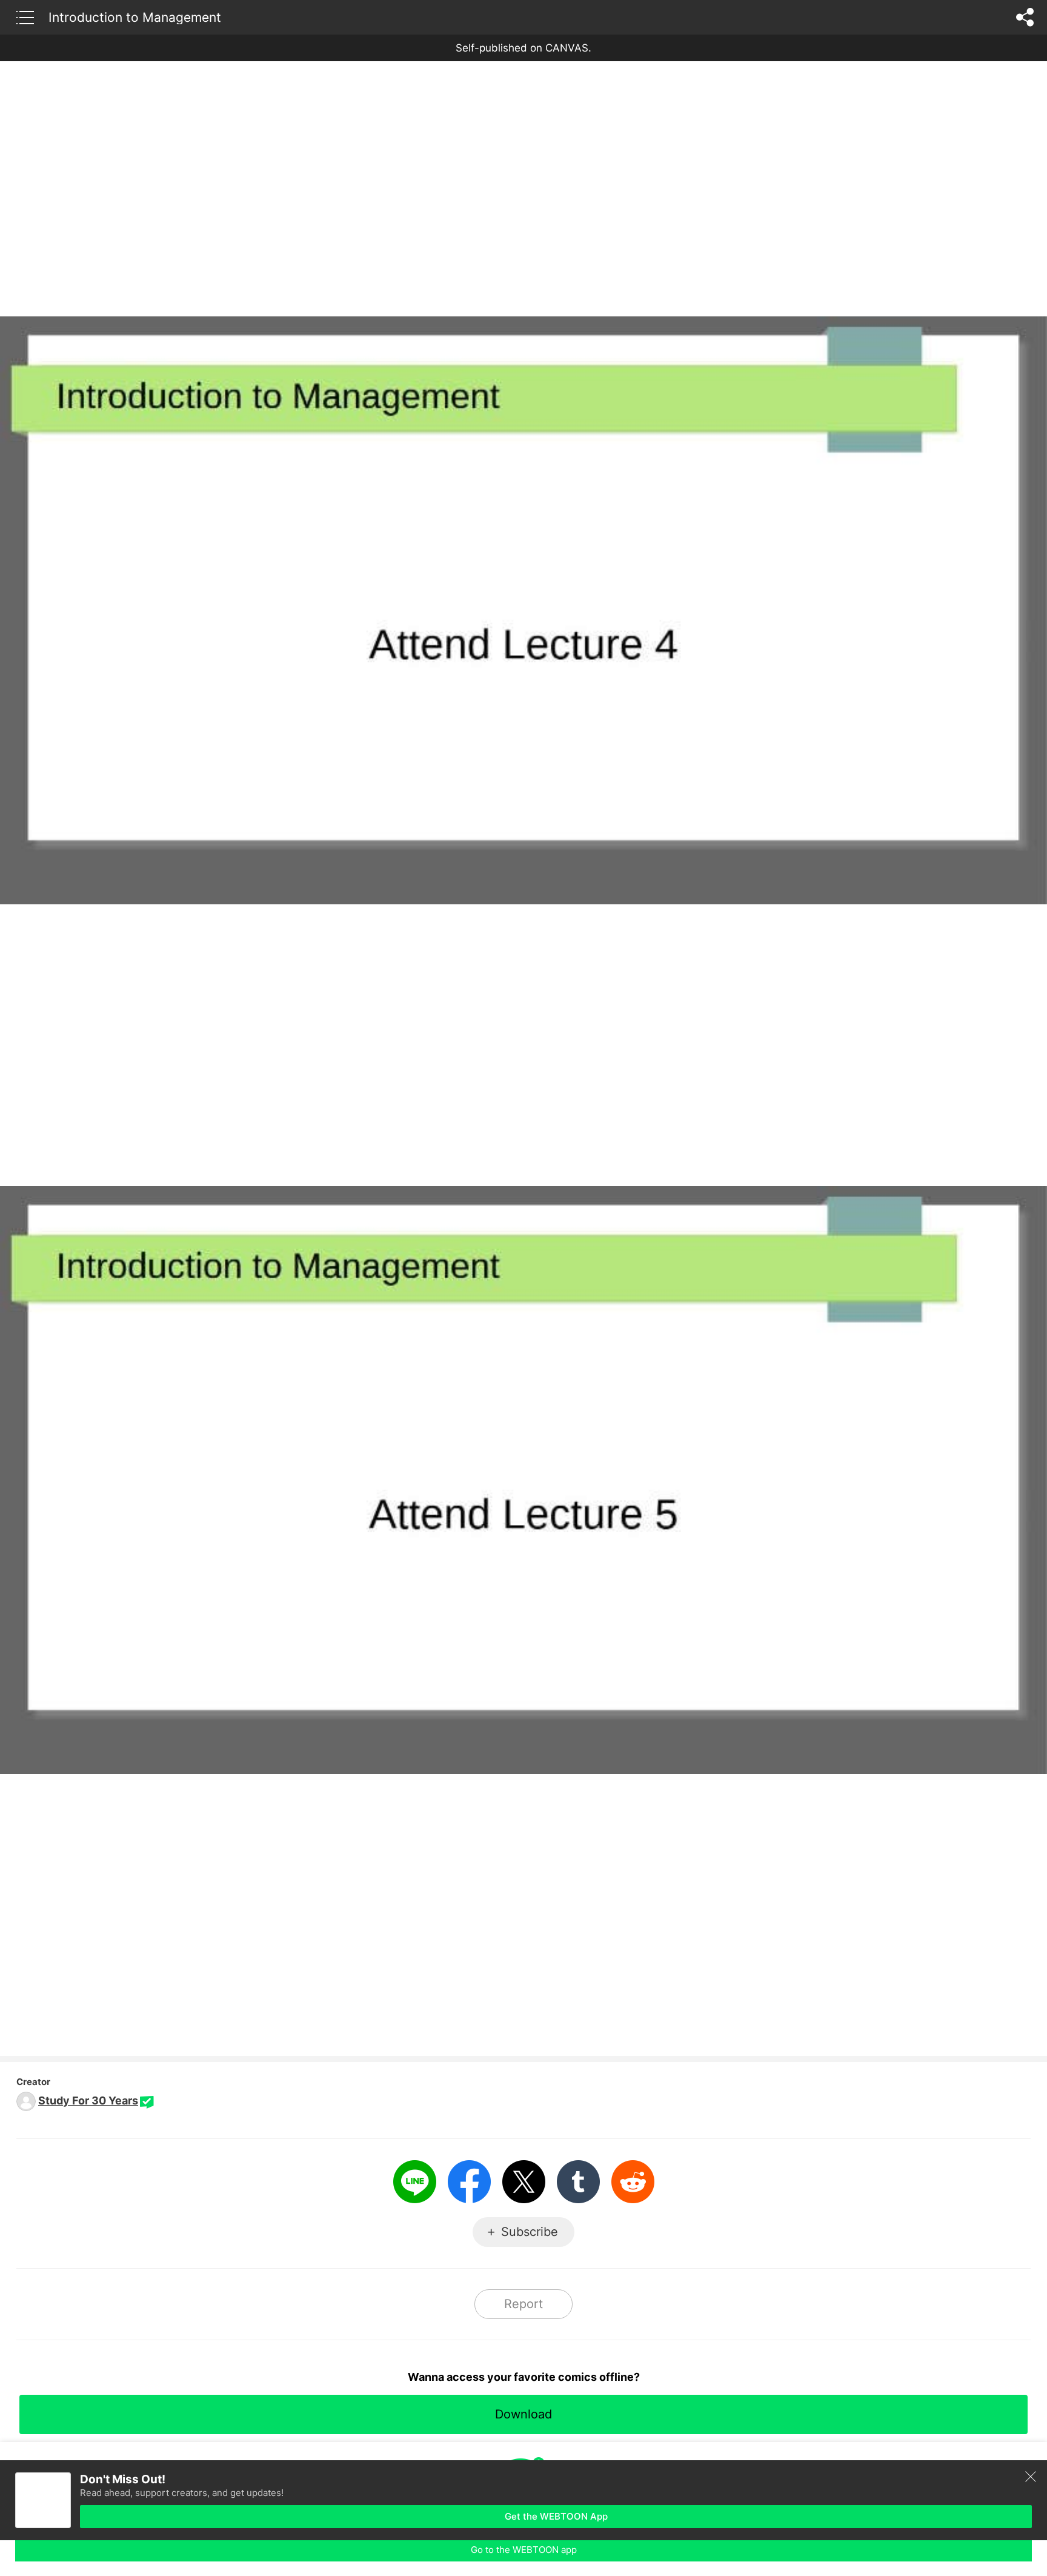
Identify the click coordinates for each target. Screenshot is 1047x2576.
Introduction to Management (135, 17)
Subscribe (530, 2232)
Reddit (633, 2182)
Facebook (469, 2182)
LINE (415, 2182)
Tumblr (578, 2182)
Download (523, 2414)
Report (523, 2304)
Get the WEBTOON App (556, 2516)
